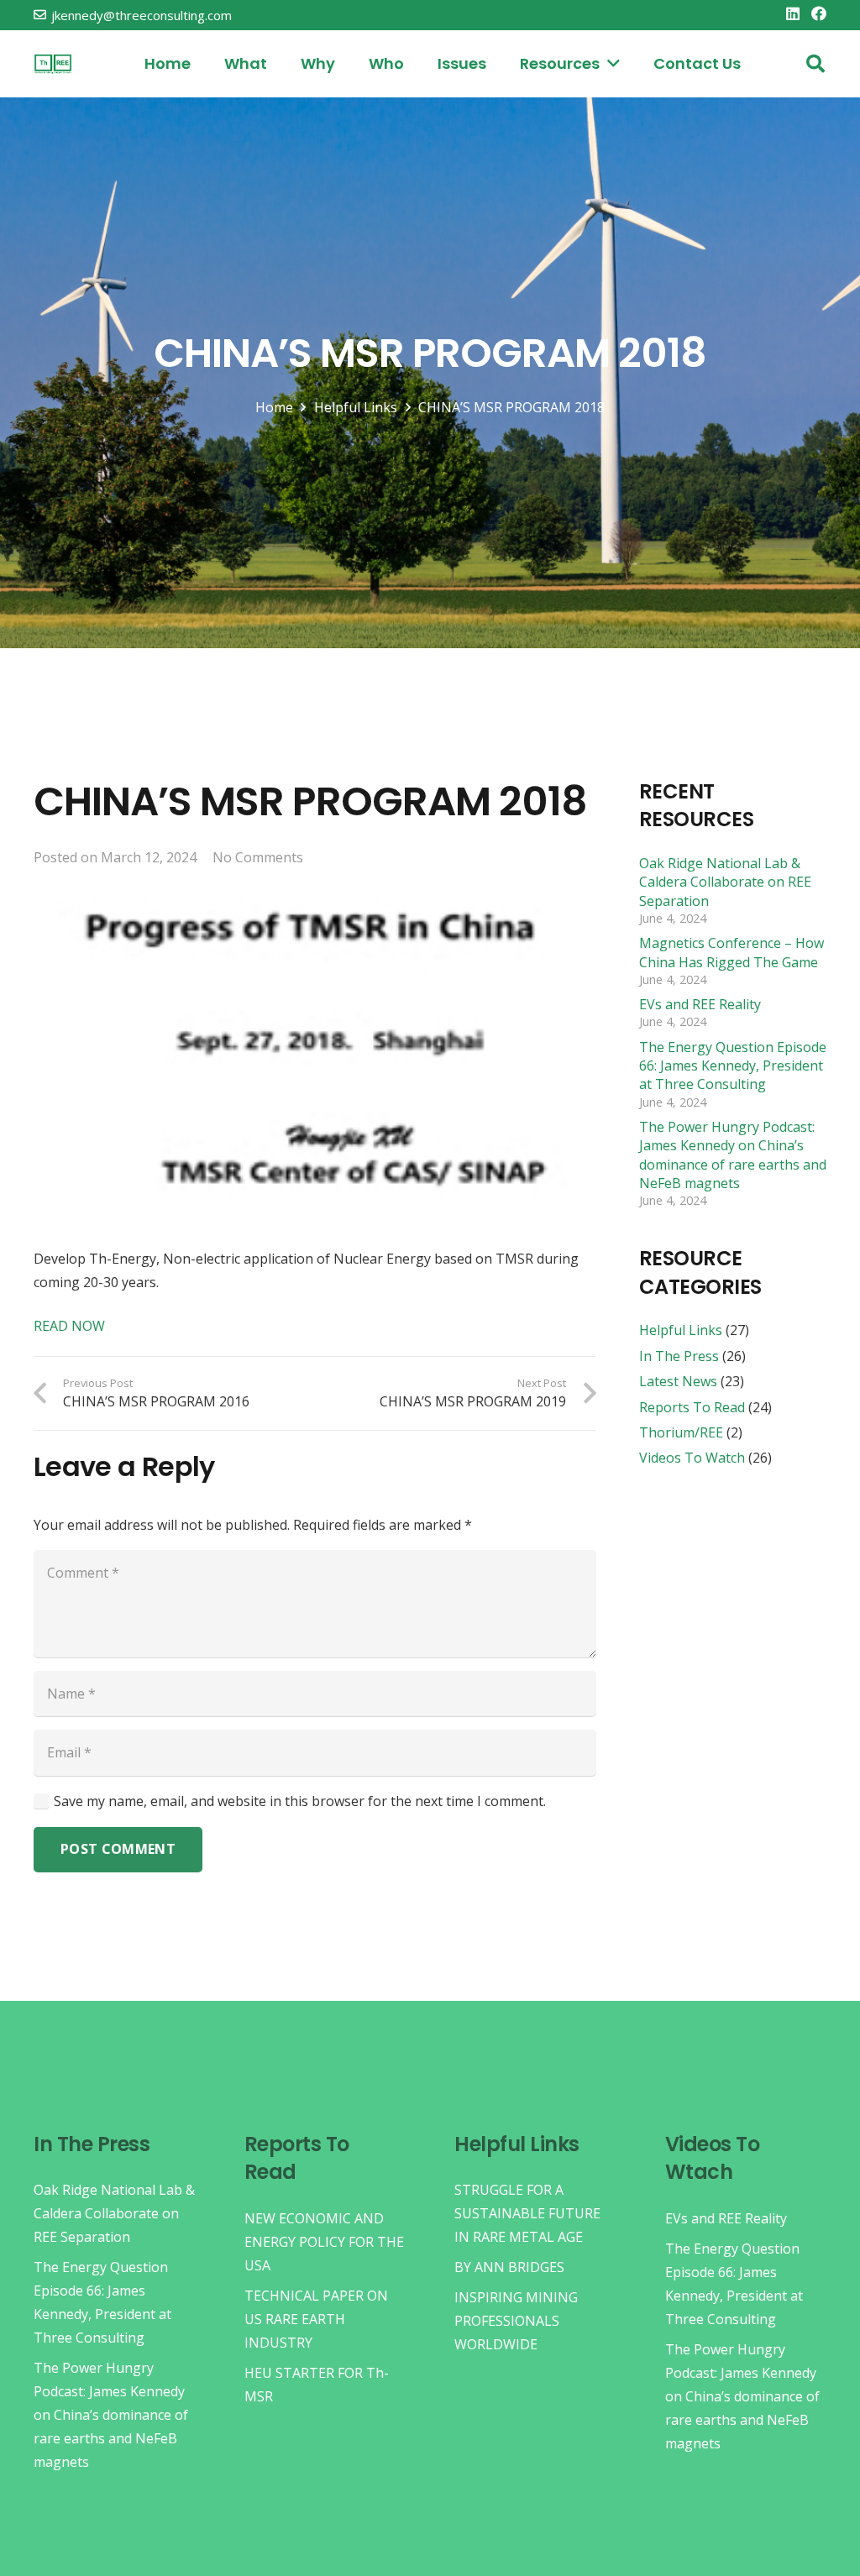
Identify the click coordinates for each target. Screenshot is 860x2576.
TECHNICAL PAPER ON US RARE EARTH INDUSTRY (316, 2319)
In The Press (679, 1356)
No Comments (258, 857)
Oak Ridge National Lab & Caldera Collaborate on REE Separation (725, 882)
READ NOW (69, 1326)
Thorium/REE (681, 1432)
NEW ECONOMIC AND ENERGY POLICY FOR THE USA (324, 2242)
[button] (815, 64)
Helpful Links (681, 1330)
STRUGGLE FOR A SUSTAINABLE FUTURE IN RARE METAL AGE (527, 2213)
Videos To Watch (692, 1458)
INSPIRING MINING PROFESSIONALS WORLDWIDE (516, 2321)
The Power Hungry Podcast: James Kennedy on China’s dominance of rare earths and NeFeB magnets (733, 1155)
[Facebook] (819, 13)
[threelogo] (53, 64)
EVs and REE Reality (700, 1004)
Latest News (678, 1381)
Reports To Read (692, 1407)
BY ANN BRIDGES (509, 2267)
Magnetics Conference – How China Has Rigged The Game (732, 952)
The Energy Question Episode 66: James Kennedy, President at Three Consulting (733, 1066)
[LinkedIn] (793, 13)
